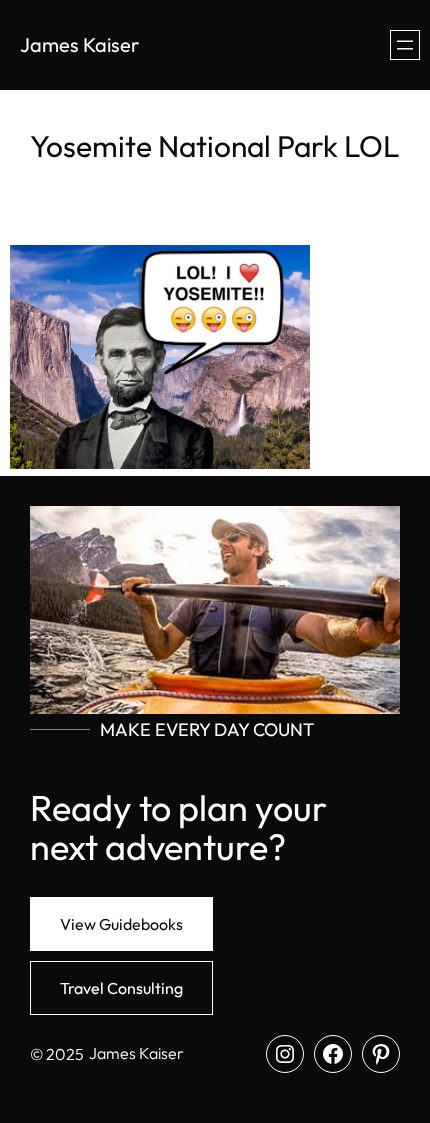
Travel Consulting (121, 988)
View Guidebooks (121, 924)
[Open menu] (405, 45)
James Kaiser (79, 44)
